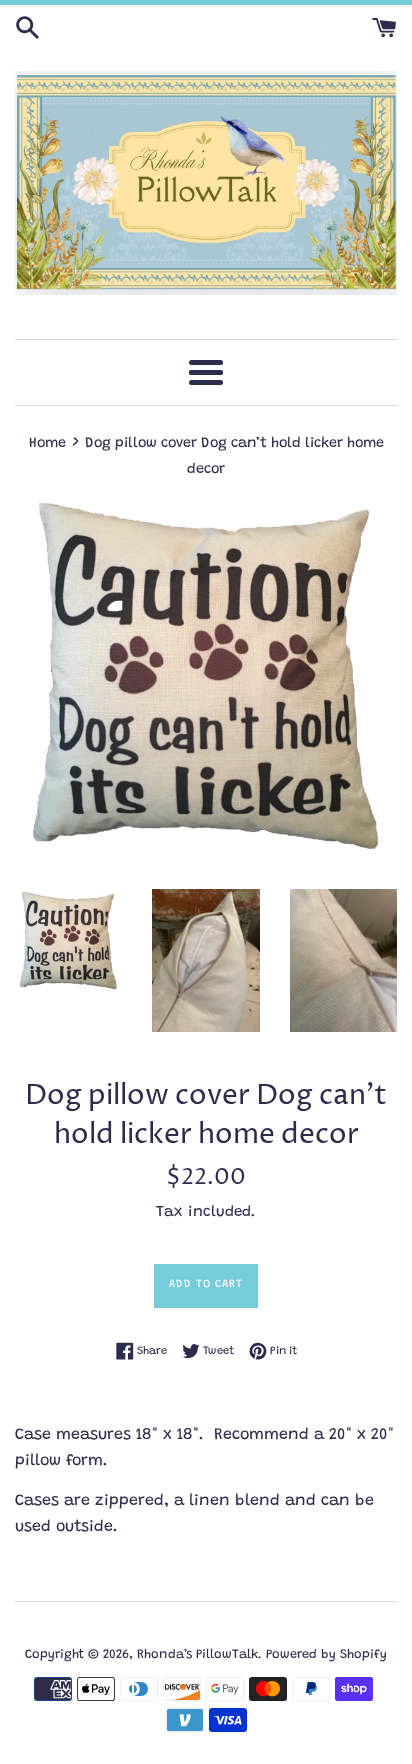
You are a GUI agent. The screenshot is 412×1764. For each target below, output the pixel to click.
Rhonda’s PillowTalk (197, 1655)
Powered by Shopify (326, 1655)
